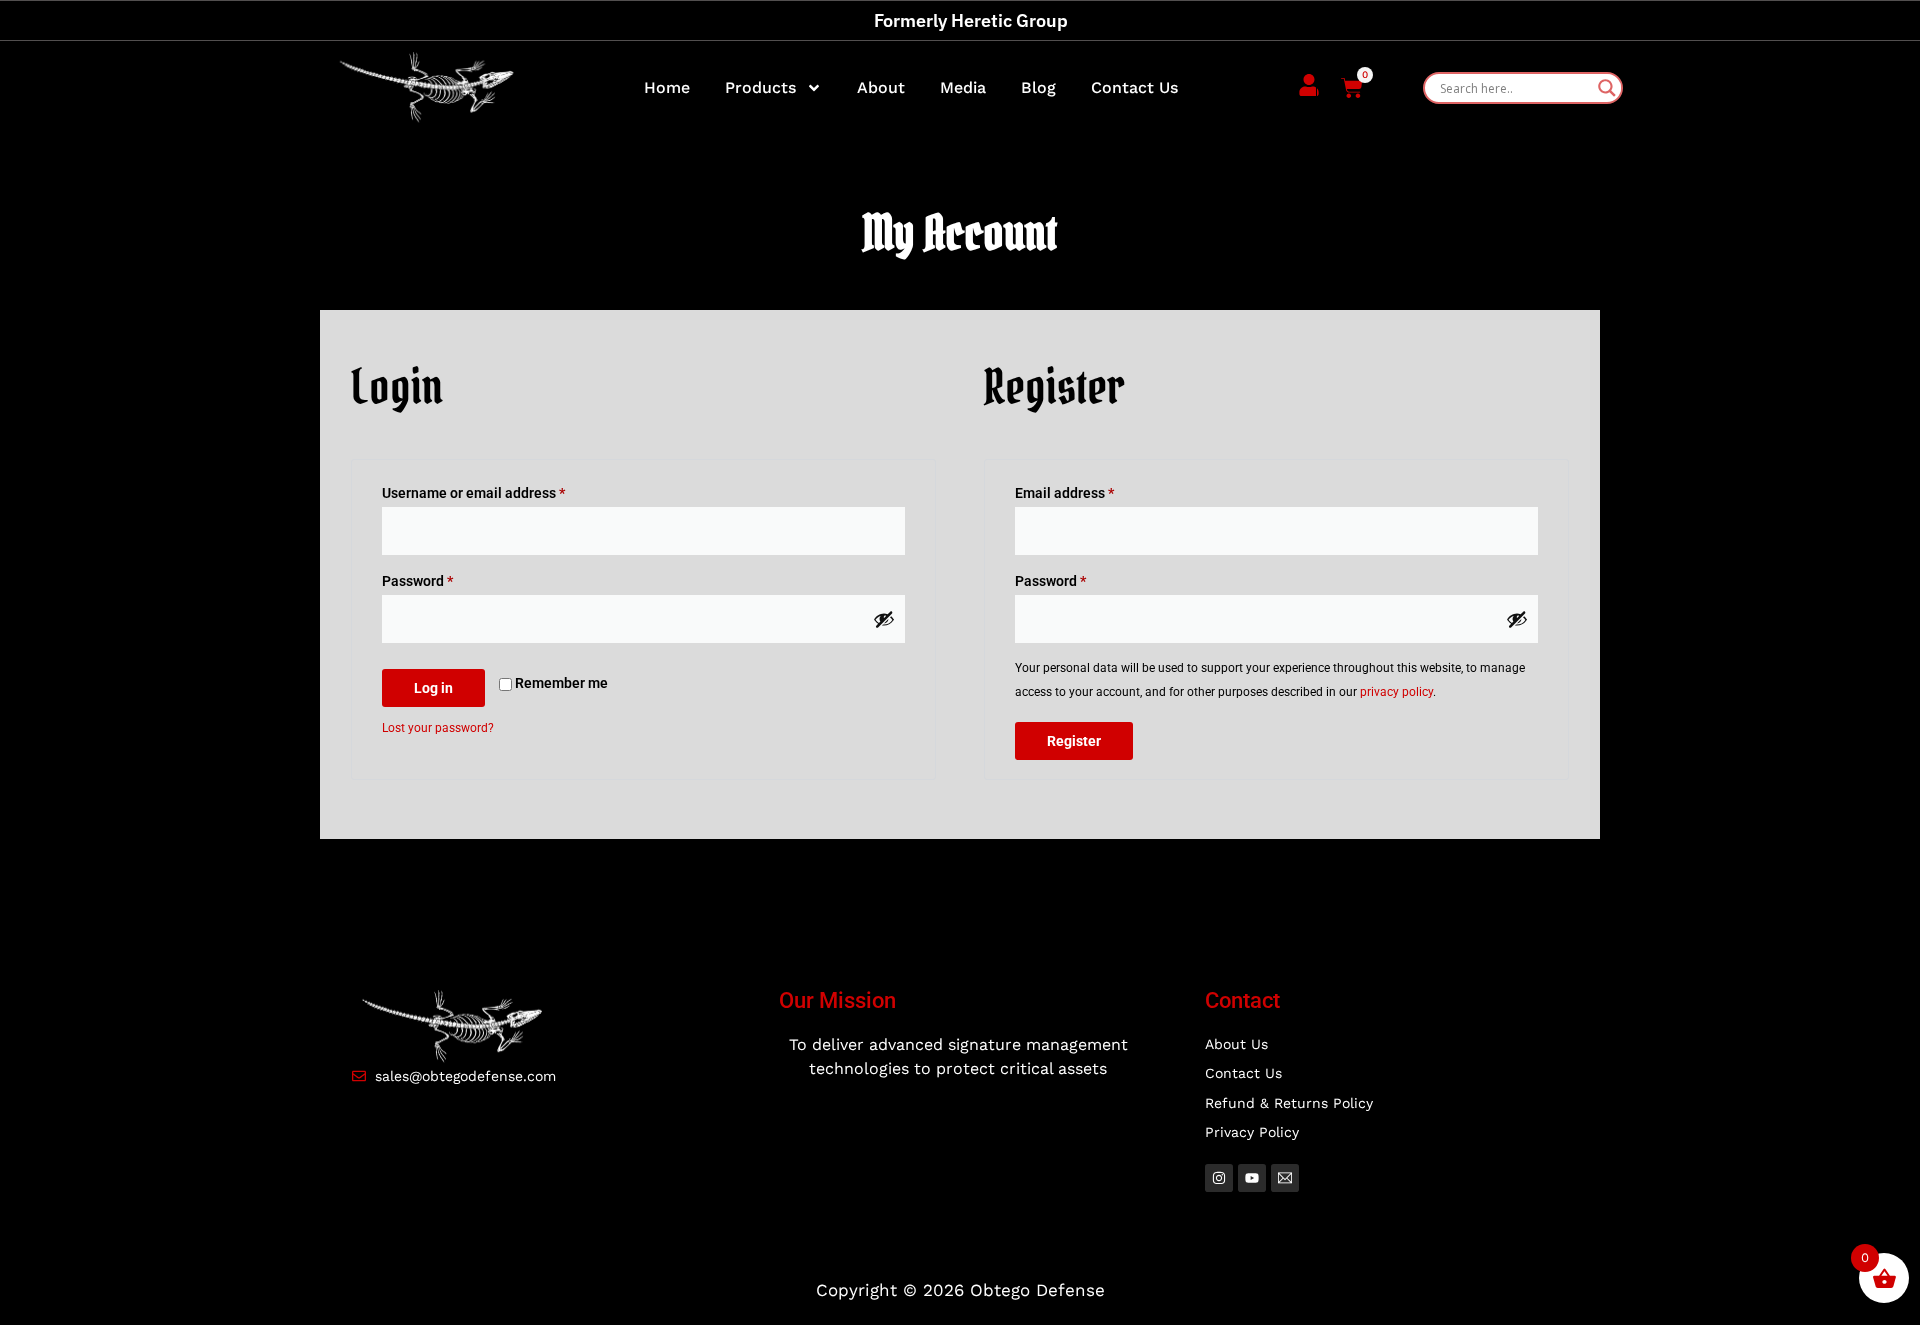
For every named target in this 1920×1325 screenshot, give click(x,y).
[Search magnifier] (1607, 88)
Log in (433, 688)
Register (1074, 741)
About (881, 87)
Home (667, 87)
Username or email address (502, 490)
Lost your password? (438, 728)
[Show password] (884, 619)
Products (760, 87)
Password (446, 578)
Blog (1038, 87)
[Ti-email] (1285, 1178)
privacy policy (1396, 692)
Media (963, 87)
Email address (1093, 490)
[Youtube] (1252, 1178)
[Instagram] (1219, 1178)
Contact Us (1134, 87)
